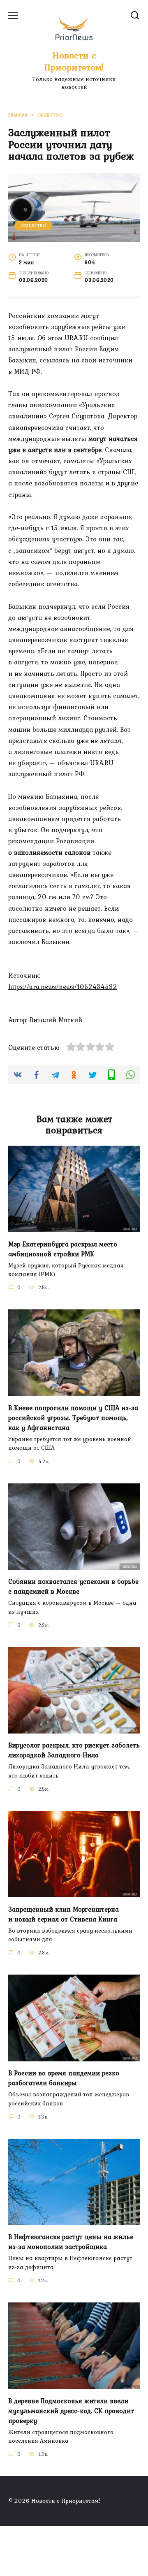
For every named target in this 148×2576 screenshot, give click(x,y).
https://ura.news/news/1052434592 (63, 986)
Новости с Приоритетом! (74, 61)
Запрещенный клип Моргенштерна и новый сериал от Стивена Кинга (64, 1914)
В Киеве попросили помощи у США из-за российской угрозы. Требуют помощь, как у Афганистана (73, 1417)
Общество (34, 225)
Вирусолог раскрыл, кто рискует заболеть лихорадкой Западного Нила (74, 1750)
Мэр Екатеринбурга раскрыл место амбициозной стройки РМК (63, 1249)
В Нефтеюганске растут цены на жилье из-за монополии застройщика (71, 2242)
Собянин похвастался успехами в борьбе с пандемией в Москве (73, 1586)
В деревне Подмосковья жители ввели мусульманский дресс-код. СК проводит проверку (71, 2410)
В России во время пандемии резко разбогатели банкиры (64, 2078)
